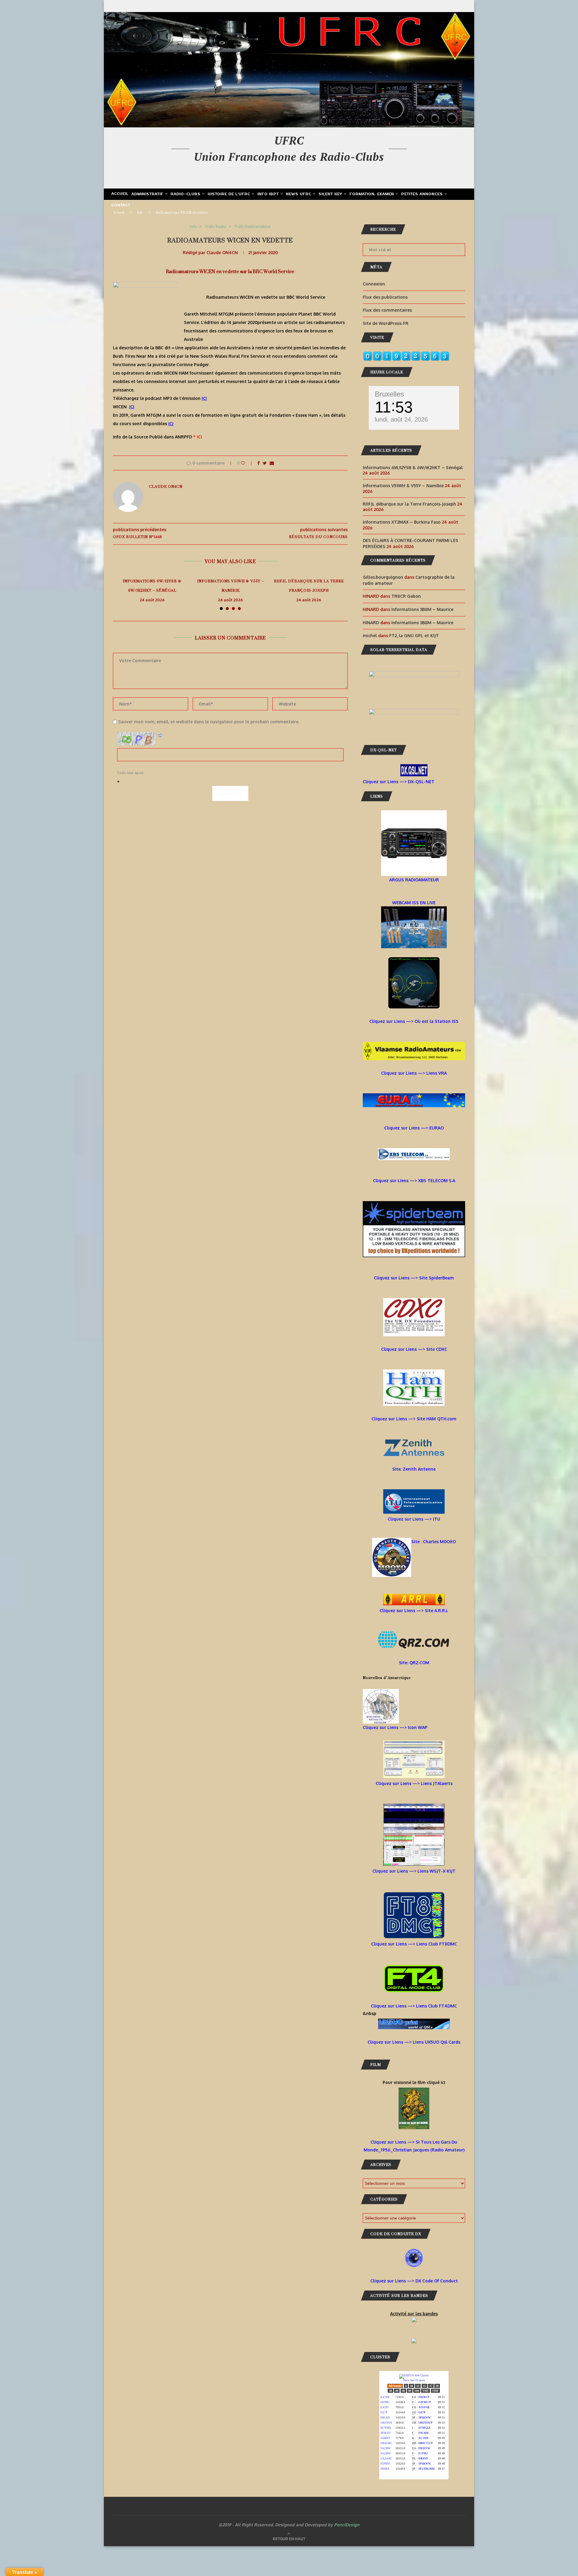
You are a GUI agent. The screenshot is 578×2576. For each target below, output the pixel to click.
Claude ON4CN (222, 252)
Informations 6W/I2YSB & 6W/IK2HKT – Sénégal (152, 586)
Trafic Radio (216, 227)
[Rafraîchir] (160, 735)
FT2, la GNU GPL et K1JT (414, 635)
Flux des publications (385, 297)
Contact (121, 205)
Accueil (120, 194)
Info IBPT (268, 194)
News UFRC (299, 194)
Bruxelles (389, 394)
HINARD (371, 623)
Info (140, 213)
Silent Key (330, 194)
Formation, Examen (372, 194)
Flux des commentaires (387, 310)
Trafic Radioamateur (253, 227)
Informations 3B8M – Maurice (422, 609)
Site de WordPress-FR (386, 323)
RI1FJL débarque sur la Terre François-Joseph (309, 586)
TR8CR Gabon (406, 596)
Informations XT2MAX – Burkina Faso (402, 522)
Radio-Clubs (186, 194)
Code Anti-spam (131, 773)
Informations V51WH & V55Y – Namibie (231, 586)
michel (370, 635)
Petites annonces (422, 194)
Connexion (374, 284)
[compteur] (406, 355)
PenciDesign (347, 2525)
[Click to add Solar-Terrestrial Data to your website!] (414, 675)
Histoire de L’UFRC (229, 194)
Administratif (148, 194)
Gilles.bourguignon (383, 577)
